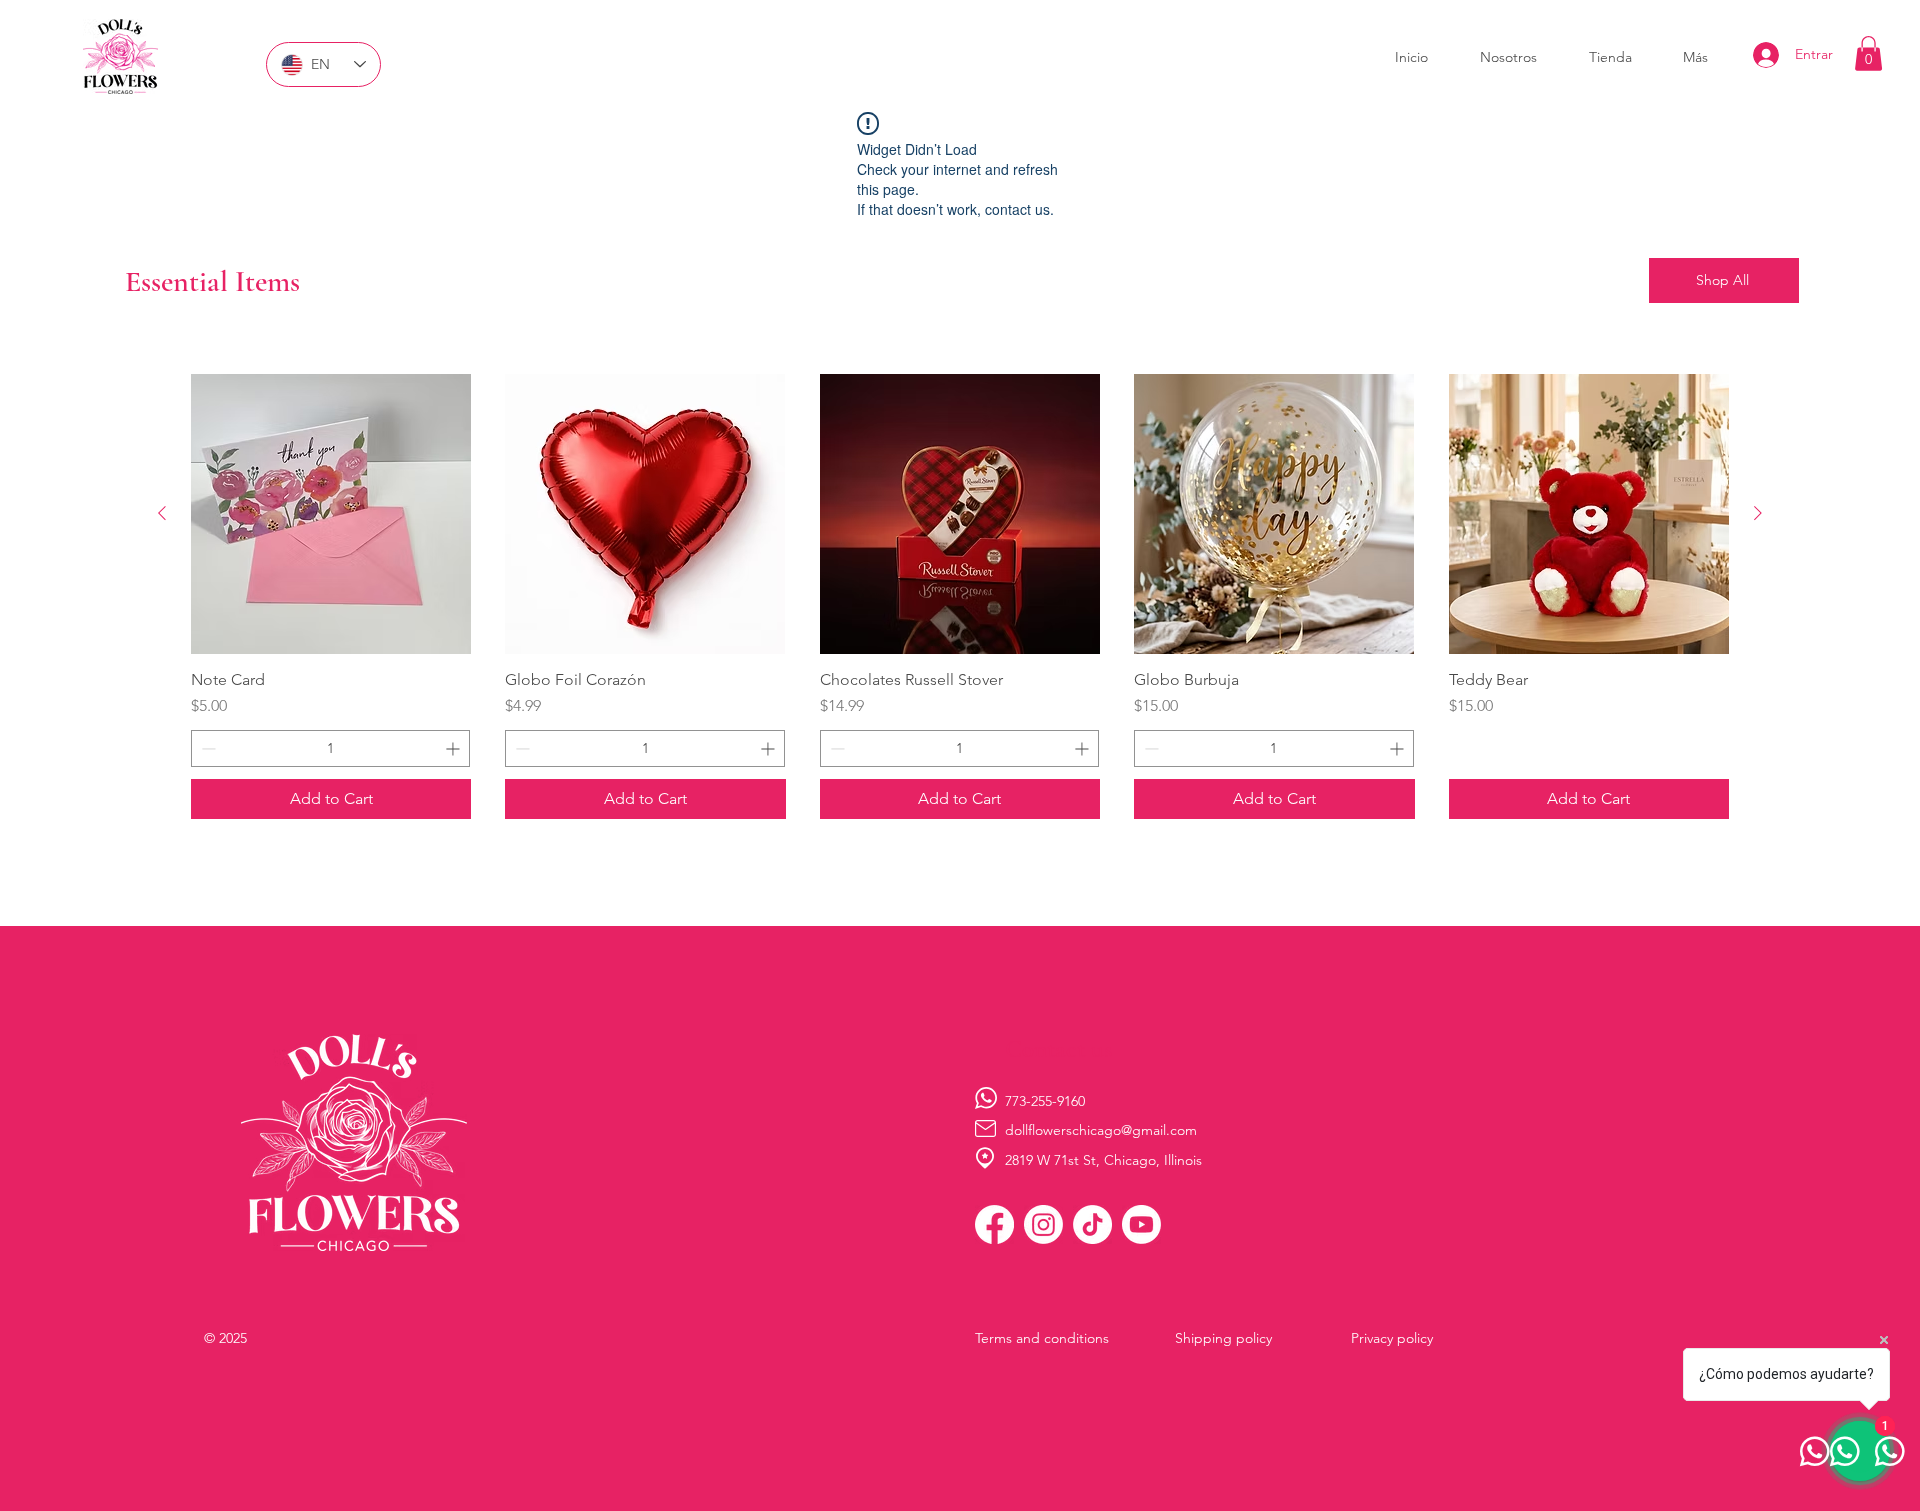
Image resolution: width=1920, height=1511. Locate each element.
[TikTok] (1092, 1224)
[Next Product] (1758, 513)
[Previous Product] (162, 513)
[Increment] (454, 748)
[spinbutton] (330, 748)
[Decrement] (206, 748)
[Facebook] (994, 1224)
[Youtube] (1141, 1224)
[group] (960, 596)
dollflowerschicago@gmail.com (1101, 1130)
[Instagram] (1043, 1224)
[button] (1868, 53)
